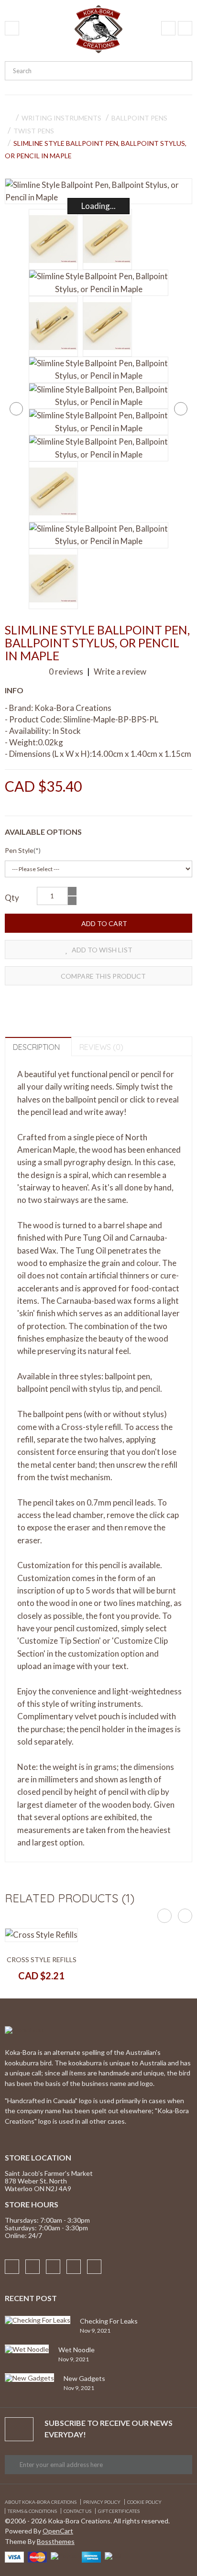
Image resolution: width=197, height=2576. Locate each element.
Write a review (119, 671)
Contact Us (77, 2511)
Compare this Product (103, 976)
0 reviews (66, 671)
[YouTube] (94, 2267)
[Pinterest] (53, 2267)
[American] (91, 2556)
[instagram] (33, 2267)
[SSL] (114, 2555)
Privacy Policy (102, 2502)
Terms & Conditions (32, 2511)
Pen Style (19, 850)
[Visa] (14, 2556)
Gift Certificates (119, 2511)
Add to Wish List (101, 950)
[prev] (16, 409)
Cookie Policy (144, 2502)
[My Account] (168, 28)
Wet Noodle (77, 2350)
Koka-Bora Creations (73, 708)
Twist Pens (34, 131)
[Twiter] (74, 2267)
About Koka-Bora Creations (41, 2502)
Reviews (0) (101, 1047)
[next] (181, 409)
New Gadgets (84, 2378)
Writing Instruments (61, 118)
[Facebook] (12, 2267)
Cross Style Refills (42, 1959)
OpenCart (58, 2531)
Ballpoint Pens (139, 118)
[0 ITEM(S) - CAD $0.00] (185, 28)
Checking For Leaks (109, 2321)
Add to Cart (104, 923)
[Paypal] (64, 2555)
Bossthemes (56, 2541)
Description (36, 1047)
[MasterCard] (37, 2556)
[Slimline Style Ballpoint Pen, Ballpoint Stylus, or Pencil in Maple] (98, 191)
